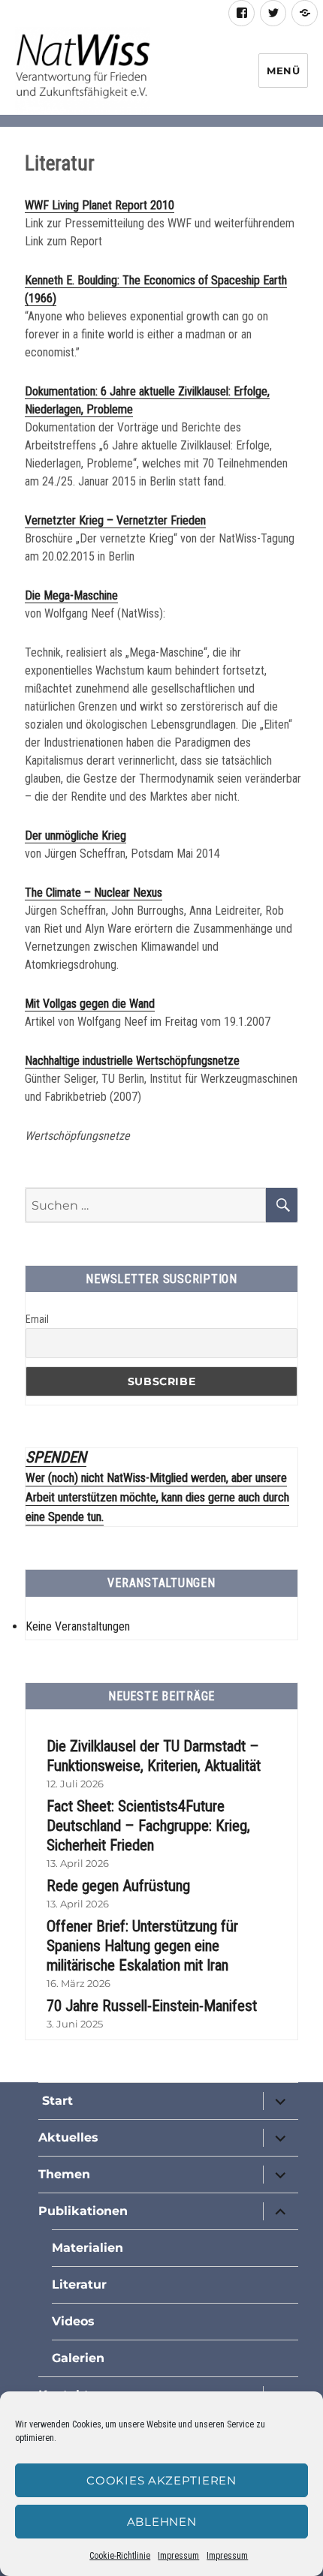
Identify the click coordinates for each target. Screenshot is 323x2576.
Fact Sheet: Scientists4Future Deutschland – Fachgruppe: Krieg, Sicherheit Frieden (148, 1826)
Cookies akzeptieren (161, 2480)
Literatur (79, 2284)
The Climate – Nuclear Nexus (94, 893)
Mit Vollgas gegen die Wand (90, 1004)
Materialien (88, 2248)
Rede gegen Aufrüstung (118, 1886)
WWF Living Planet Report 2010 (100, 205)
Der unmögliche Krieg (75, 836)
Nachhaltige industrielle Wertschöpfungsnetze (132, 1061)
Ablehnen (162, 2522)
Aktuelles (68, 2137)
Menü (283, 71)
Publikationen (83, 2211)
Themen (64, 2174)
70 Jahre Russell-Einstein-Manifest (152, 2006)
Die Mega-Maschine (71, 595)
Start (56, 2101)
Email (37, 1319)
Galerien (78, 2358)
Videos (73, 2321)
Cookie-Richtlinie (120, 2556)
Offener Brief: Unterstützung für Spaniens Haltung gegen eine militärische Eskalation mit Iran (142, 1946)
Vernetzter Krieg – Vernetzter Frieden (115, 520)
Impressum (178, 2556)
